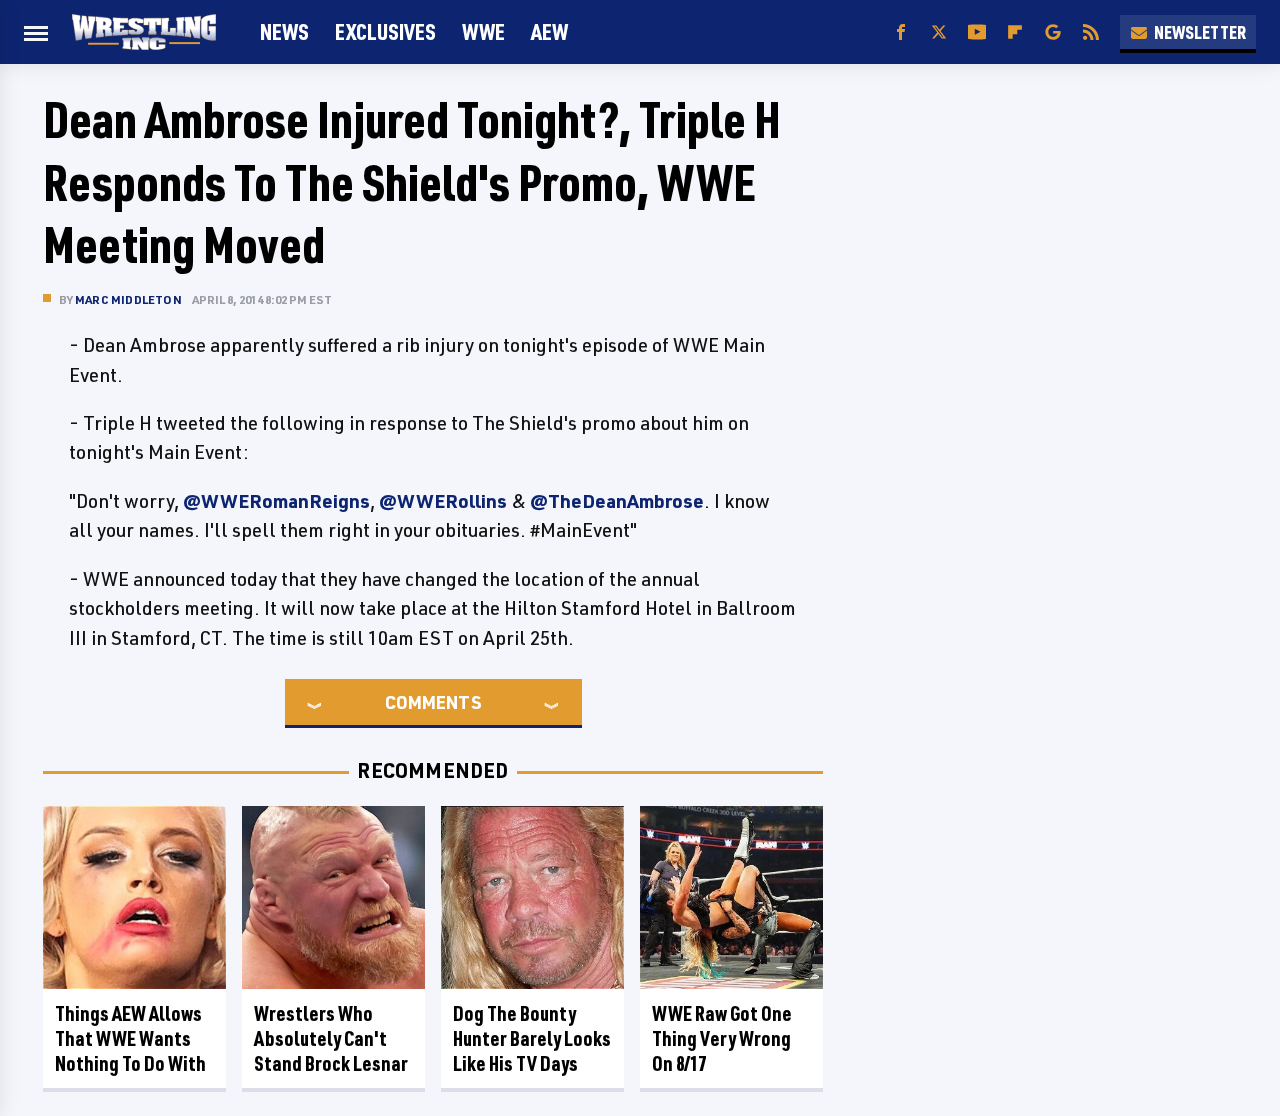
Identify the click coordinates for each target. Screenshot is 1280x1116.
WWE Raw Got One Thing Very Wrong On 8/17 (722, 1038)
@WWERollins (443, 501)
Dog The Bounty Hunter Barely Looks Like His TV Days (532, 1038)
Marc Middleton (128, 299)
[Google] (1053, 32)
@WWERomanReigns (276, 501)
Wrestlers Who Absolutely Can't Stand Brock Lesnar (331, 1038)
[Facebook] (901, 32)
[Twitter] (939, 32)
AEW (549, 31)
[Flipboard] (1015, 32)
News (284, 31)
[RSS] (1091, 32)
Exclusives (385, 31)
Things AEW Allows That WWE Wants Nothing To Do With (130, 1038)
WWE (483, 31)
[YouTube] (977, 32)
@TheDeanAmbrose (617, 501)
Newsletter (1200, 32)
